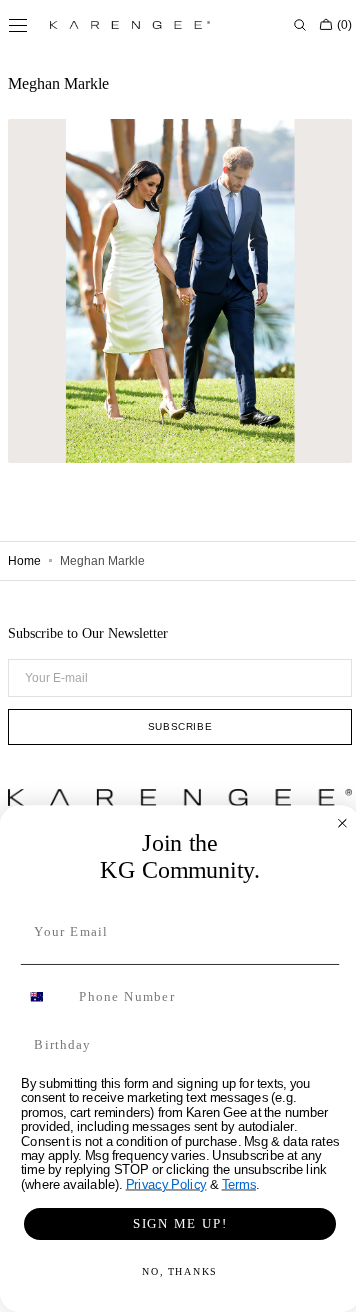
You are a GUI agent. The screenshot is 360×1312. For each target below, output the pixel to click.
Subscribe (172, 726)
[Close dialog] (334, 823)
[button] (285, 25)
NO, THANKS (172, 1271)
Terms (231, 1185)
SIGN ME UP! (172, 1224)
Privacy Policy (158, 1185)
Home (24, 561)
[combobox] (39, 997)
